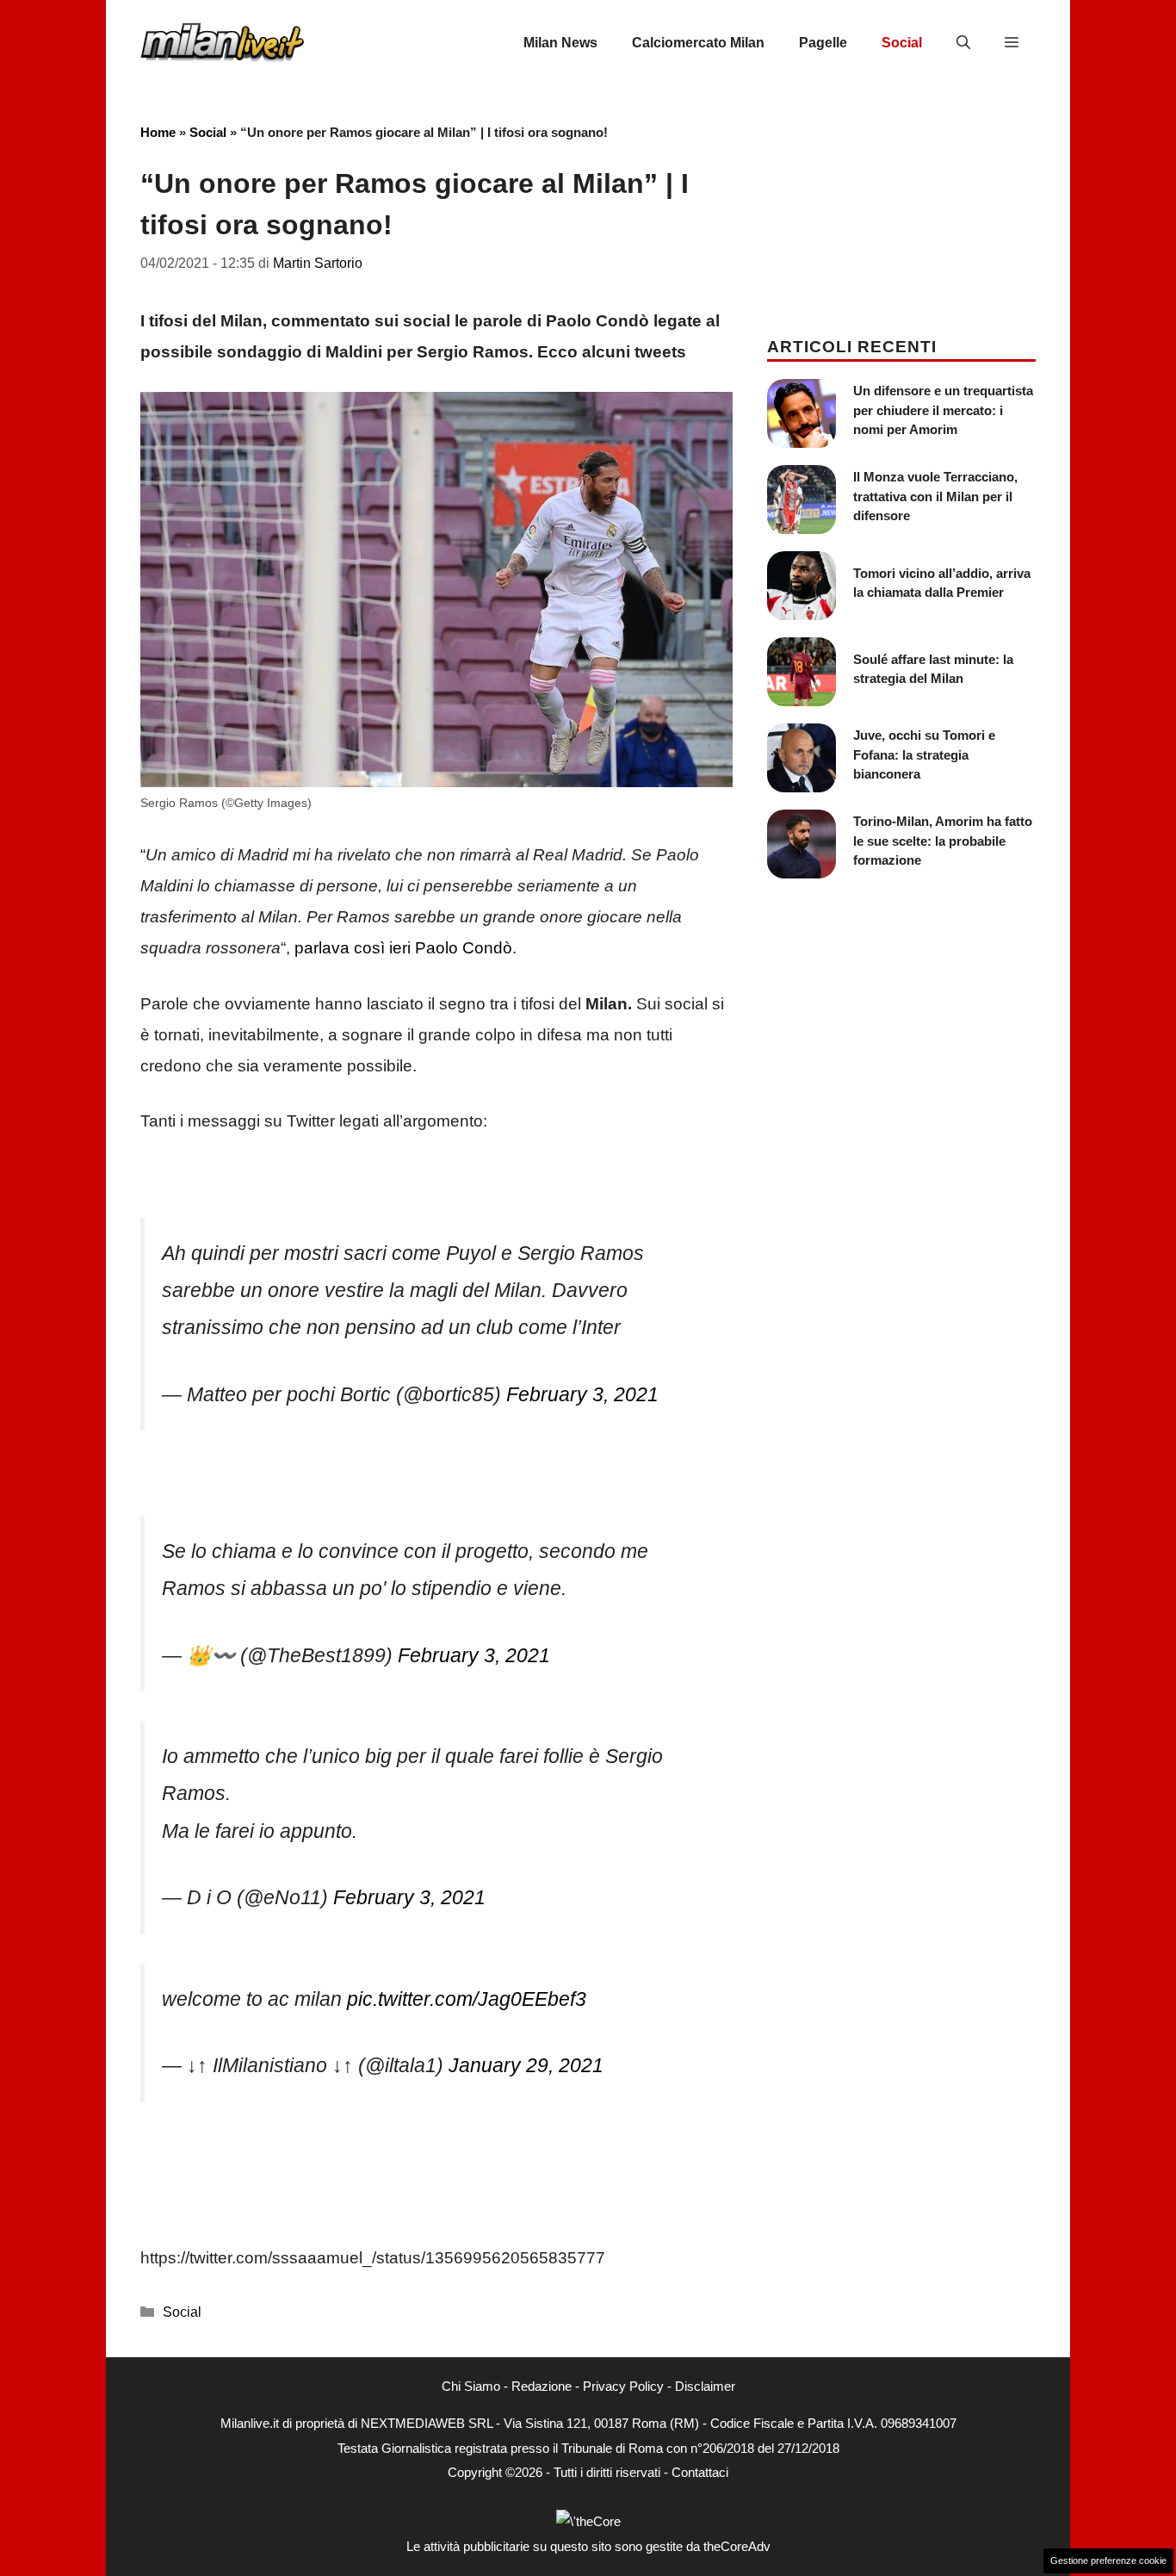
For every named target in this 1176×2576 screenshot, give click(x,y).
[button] (963, 43)
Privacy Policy (623, 2386)
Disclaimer (705, 2386)
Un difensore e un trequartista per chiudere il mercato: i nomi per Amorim (943, 410)
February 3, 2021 (582, 1394)
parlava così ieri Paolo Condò (403, 948)
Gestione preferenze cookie (1108, 2560)
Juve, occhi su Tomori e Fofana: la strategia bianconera (924, 754)
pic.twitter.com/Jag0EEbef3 (467, 1999)
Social (902, 43)
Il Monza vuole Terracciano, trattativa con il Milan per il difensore (935, 496)
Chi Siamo (471, 2386)
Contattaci (700, 2472)
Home (158, 132)
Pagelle (823, 43)
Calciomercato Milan (698, 43)
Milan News (560, 43)
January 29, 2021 (526, 2065)
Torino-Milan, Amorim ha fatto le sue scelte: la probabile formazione (943, 841)
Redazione (542, 2386)
